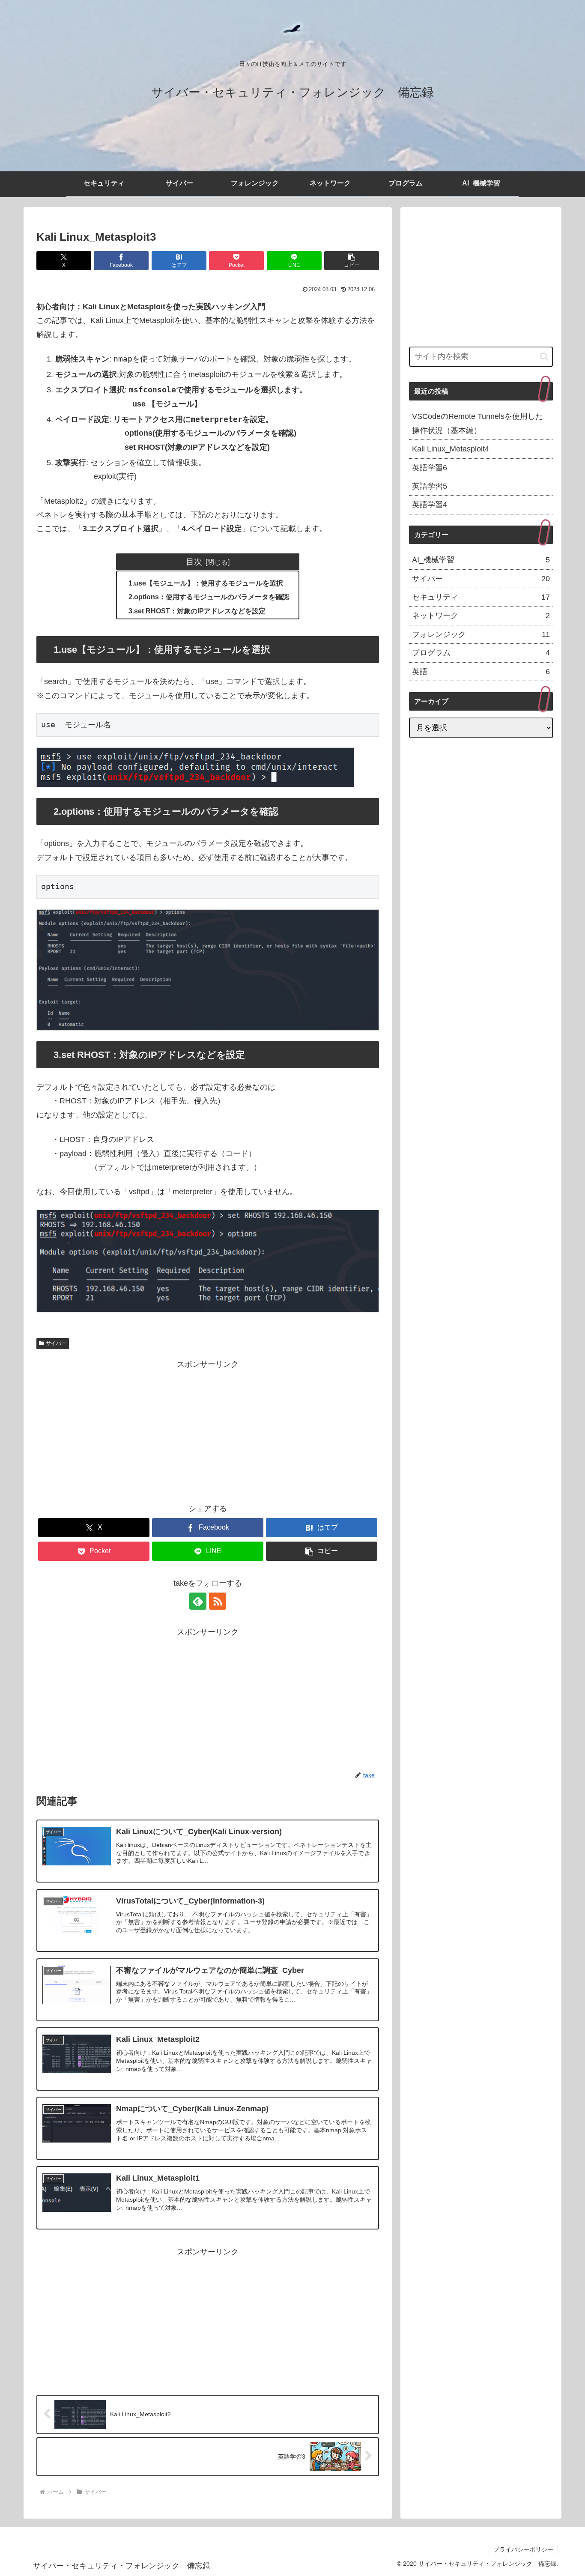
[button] (352, 261)
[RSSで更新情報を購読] (218, 1601)
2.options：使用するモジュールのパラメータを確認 (209, 597)
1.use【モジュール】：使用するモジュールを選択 (206, 583)
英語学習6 (430, 468)
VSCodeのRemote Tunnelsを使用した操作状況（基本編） (478, 423)
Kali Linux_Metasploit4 (451, 449)
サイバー (56, 1343)
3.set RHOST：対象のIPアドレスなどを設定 (197, 611)
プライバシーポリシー (523, 2549)
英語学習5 (430, 486)
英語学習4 (430, 505)
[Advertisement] (208, 1431)
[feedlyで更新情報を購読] (198, 1601)
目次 (194, 562)
